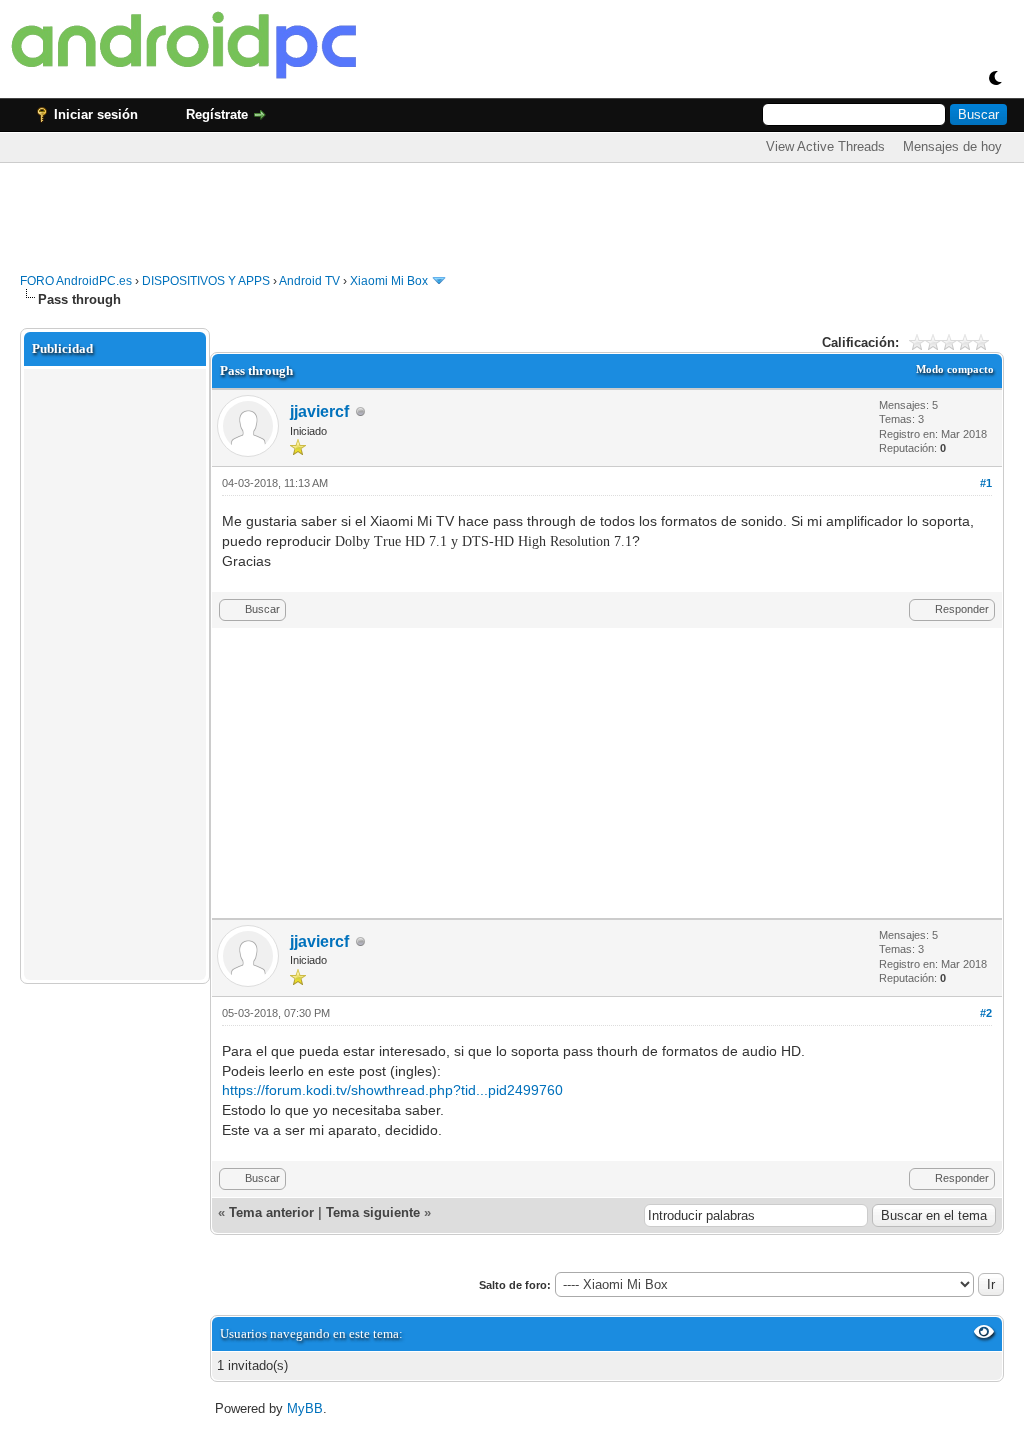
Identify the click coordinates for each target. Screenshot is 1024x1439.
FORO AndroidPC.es (76, 281)
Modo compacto (955, 369)
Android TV (309, 281)
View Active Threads (825, 146)
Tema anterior (271, 1212)
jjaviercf (319, 411)
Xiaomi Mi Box (389, 281)
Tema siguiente (373, 1212)
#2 (986, 1013)
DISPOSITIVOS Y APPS (206, 281)
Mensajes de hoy (952, 146)
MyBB (305, 1408)
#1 (986, 483)
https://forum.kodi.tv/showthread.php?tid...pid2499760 (392, 1090)
